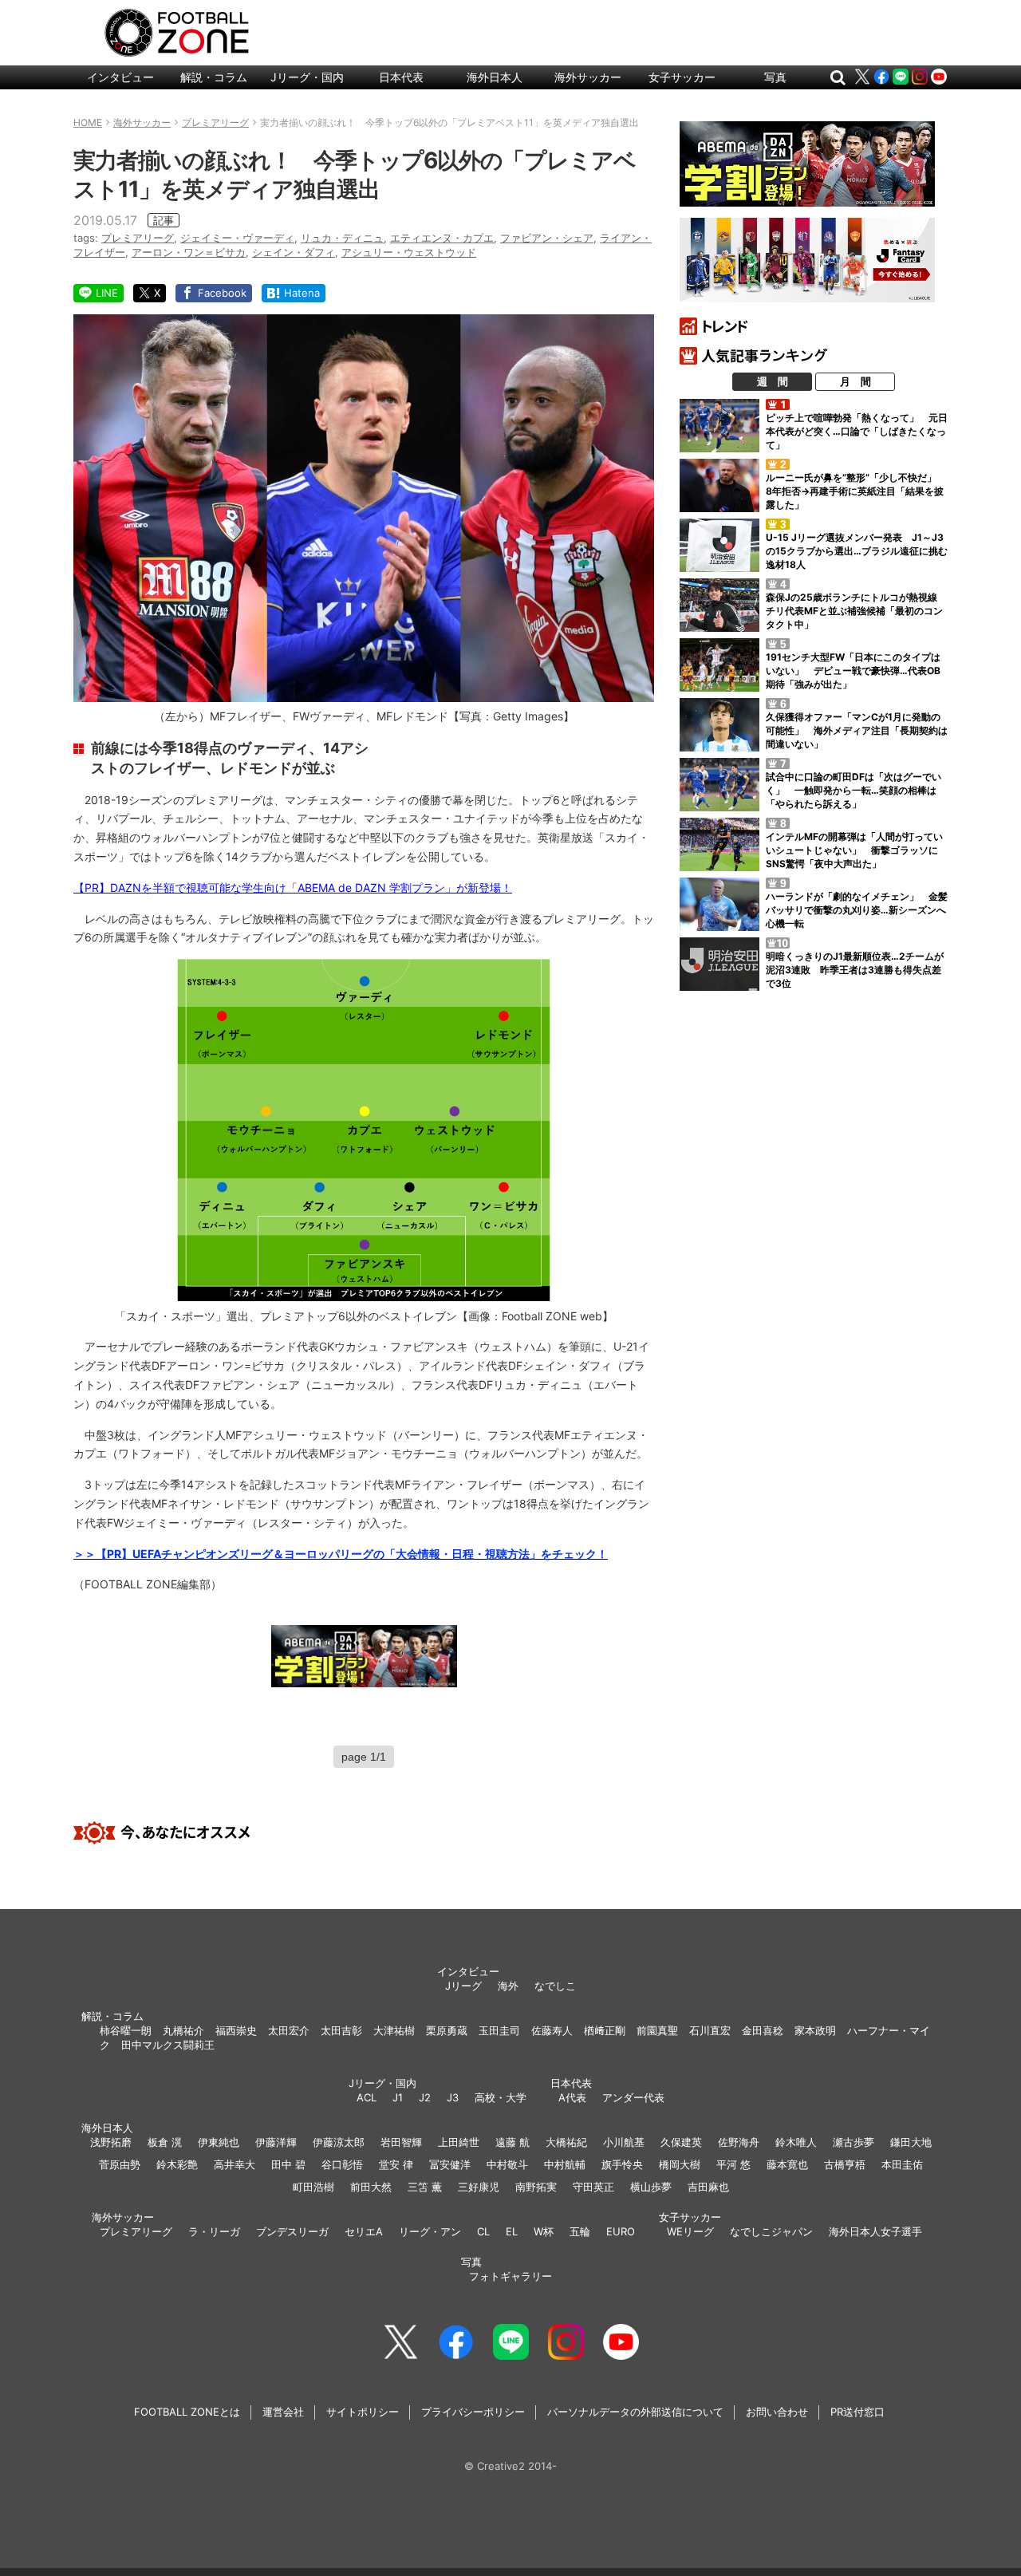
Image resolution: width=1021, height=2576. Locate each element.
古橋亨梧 (845, 2164)
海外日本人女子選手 (875, 2231)
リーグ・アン (430, 2231)
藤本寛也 (787, 2164)
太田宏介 (289, 2030)
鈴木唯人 (796, 2142)
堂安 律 (396, 2164)
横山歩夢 (651, 2187)
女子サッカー (682, 77)
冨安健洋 (450, 2164)
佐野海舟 (739, 2142)
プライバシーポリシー (473, 2412)
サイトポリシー (363, 2412)
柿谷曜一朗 (126, 2030)
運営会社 (283, 2412)
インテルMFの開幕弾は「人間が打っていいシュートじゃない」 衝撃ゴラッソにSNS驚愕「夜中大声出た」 (854, 850)
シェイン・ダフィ (294, 252)
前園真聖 (657, 2030)
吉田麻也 (708, 2187)
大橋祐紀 (566, 2142)
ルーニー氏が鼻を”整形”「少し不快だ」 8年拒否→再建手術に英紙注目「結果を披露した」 (856, 491)
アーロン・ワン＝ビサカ (189, 252)
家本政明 (815, 2030)
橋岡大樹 (680, 2164)
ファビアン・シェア (547, 238)
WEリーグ (690, 2231)
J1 (398, 2097)
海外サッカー (588, 77)
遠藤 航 (512, 2142)
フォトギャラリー (510, 2276)
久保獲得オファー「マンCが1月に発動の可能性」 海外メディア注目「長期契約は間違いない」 (857, 730)
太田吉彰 (341, 2030)
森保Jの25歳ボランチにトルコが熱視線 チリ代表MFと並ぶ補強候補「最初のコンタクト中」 (856, 611)
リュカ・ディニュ (342, 238)
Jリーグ (463, 1986)
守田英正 (593, 2187)
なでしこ (555, 1986)
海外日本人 (495, 77)
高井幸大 (235, 2164)
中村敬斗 (507, 2164)
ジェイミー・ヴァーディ (237, 238)
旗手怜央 (622, 2164)
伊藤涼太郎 (339, 2142)
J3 (453, 2097)
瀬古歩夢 (853, 2142)
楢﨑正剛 (605, 2030)
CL (483, 2231)
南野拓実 (536, 2187)
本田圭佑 (902, 2164)
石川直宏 (710, 2030)
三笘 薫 (425, 2187)
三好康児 (479, 2187)
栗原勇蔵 (447, 2030)
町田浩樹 (313, 2187)
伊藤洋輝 (276, 2142)
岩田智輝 (401, 2142)
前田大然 (371, 2187)
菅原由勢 (120, 2164)
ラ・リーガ (214, 2231)
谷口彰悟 (342, 2164)
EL (512, 2231)
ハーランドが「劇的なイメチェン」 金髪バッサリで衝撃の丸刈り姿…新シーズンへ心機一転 (857, 910)
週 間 (773, 381)
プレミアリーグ (138, 238)
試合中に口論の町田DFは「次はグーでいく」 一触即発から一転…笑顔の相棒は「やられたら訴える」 (853, 790)
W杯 (544, 2231)
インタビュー (120, 77)
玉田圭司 (499, 2030)
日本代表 (401, 77)
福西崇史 (236, 2030)
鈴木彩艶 (177, 2164)
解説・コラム (214, 77)
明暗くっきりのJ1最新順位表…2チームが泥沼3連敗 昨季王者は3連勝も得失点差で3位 (855, 970)
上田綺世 (459, 2142)
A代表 (572, 2097)
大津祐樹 (394, 2030)
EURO (621, 2231)
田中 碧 (288, 2164)
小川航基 (624, 2142)
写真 (775, 77)
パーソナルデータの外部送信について (635, 2412)
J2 (425, 2097)
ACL (367, 2097)
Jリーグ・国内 (307, 77)
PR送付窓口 (857, 2412)
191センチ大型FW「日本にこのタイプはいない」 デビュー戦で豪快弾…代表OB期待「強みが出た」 (853, 671)
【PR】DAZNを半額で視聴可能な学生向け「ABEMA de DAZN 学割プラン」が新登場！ (293, 888)
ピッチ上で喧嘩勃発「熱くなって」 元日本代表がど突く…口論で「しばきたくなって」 (857, 431)
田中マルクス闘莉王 (168, 2045)
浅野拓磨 (111, 2142)
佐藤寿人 (552, 2030)
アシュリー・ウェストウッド (409, 252)
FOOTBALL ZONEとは (187, 2412)
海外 (508, 1986)
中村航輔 (565, 2164)
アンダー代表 (633, 2097)
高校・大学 (501, 2097)
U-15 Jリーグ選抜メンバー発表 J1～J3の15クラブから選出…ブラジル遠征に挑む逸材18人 (857, 551)
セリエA (364, 2231)
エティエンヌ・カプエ (442, 238)
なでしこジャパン (771, 2231)
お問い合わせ (777, 2412)
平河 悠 (733, 2164)
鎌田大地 (911, 2142)
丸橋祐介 (183, 2030)
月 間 (855, 381)
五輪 (580, 2231)
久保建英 (681, 2142)
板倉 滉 (165, 2142)
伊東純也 (219, 2142)
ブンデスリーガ (292, 2231)
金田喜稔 (763, 2030)
